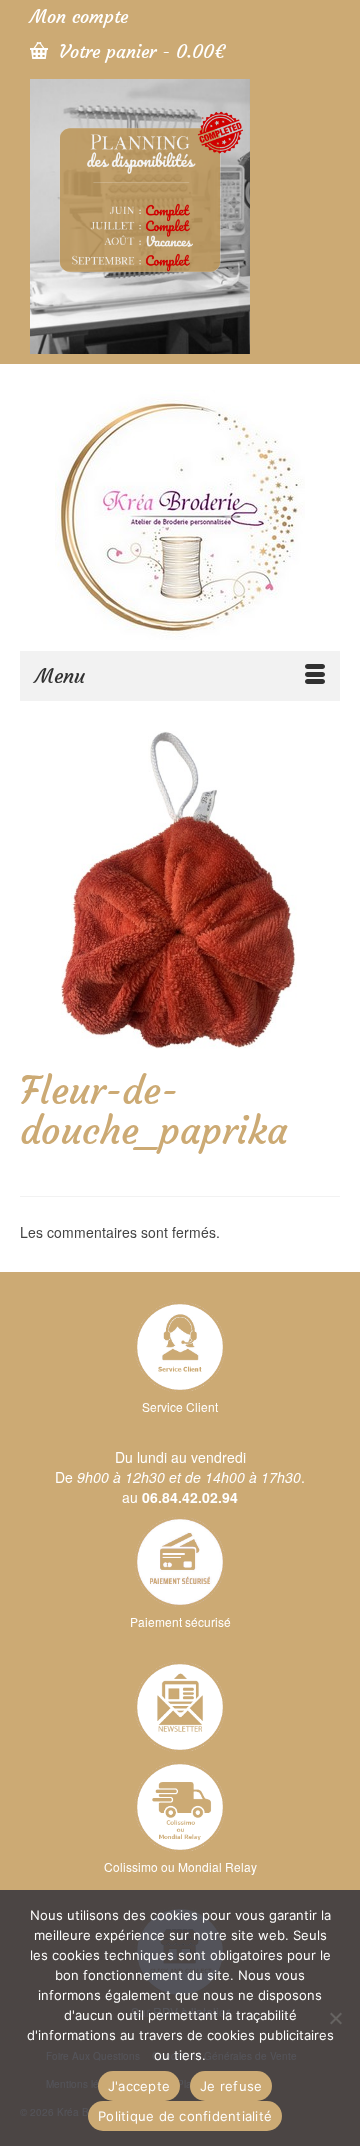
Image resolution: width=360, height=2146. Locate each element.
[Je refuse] (335, 2018)
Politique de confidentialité (185, 2116)
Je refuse (231, 2086)
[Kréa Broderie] (180, 515)
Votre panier (139, 51)
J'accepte (139, 2086)
